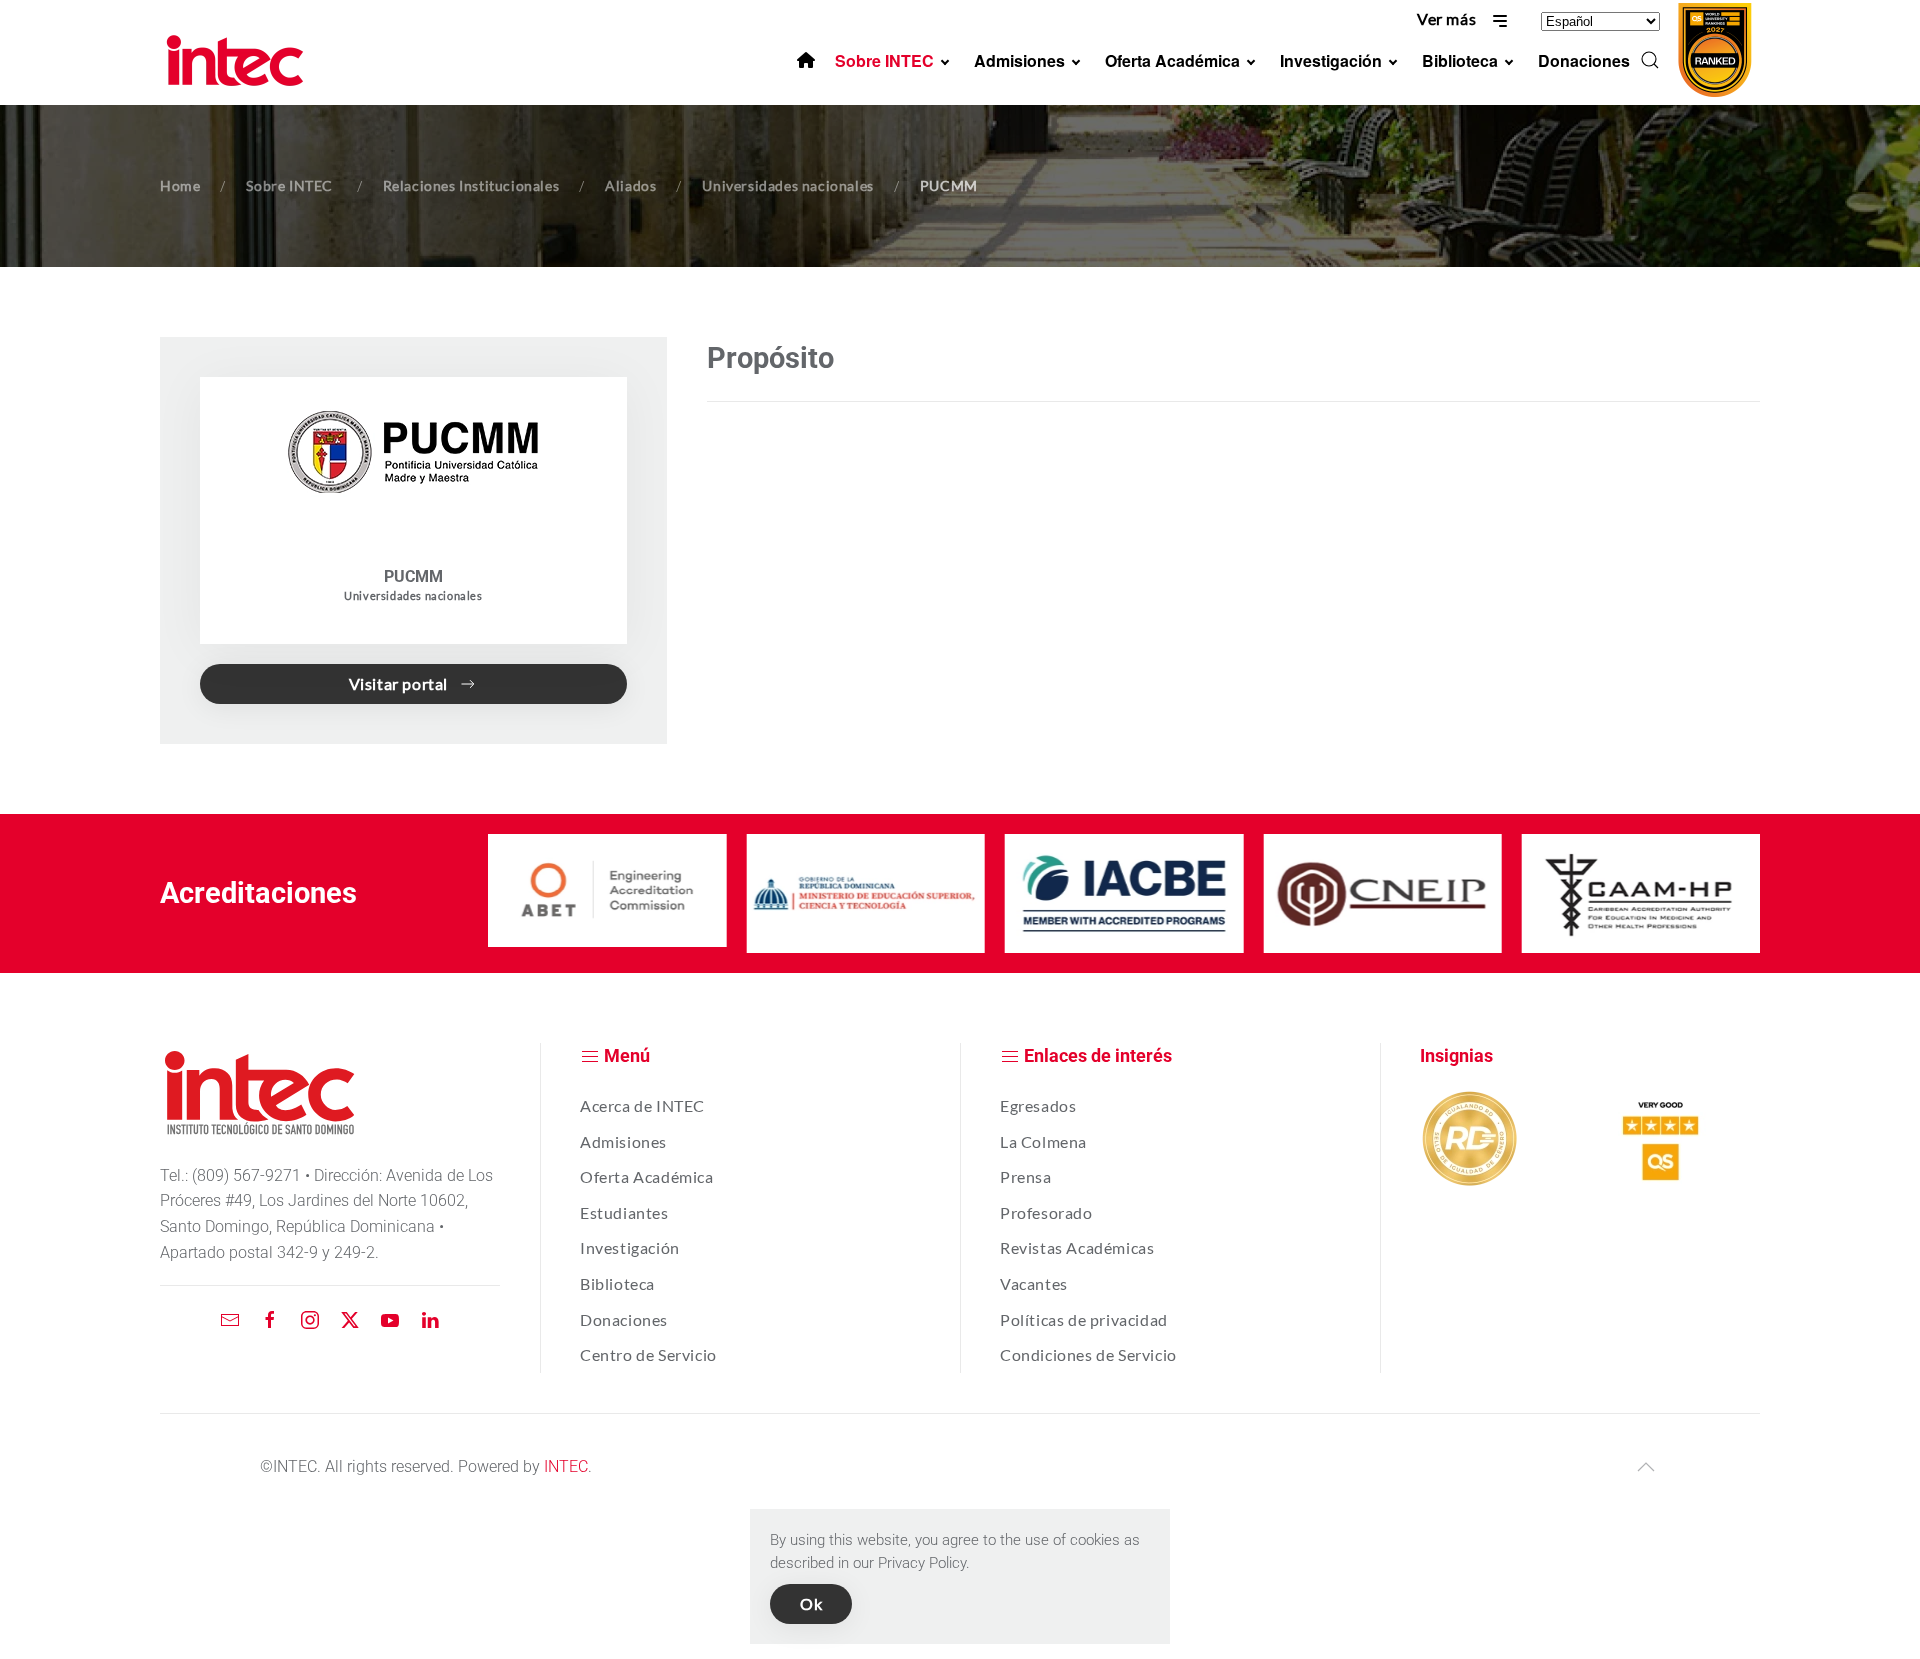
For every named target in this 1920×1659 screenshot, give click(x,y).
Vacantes (1034, 1283)
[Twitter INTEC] (350, 1318)
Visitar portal (398, 683)
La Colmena (1043, 1141)
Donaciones (624, 1319)
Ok (811, 1603)
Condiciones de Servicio (1088, 1354)
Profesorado (1046, 1212)
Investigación (630, 1247)
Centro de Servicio (648, 1354)
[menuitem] (806, 60)
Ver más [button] (1448, 18)
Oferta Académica (647, 1176)
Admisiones (623, 1141)
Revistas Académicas (1077, 1247)
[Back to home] (238, 60)
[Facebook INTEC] (270, 1318)
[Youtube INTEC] (390, 1318)
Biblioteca (617, 1283)
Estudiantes (624, 1212)
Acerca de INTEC (642, 1105)
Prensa (1026, 1176)
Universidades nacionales (413, 595)
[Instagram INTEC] (310, 1318)
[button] (1650, 60)
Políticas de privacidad (1084, 1319)
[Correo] (230, 1318)
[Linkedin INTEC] (430, 1318)
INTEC (566, 1466)
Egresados (1038, 1105)
